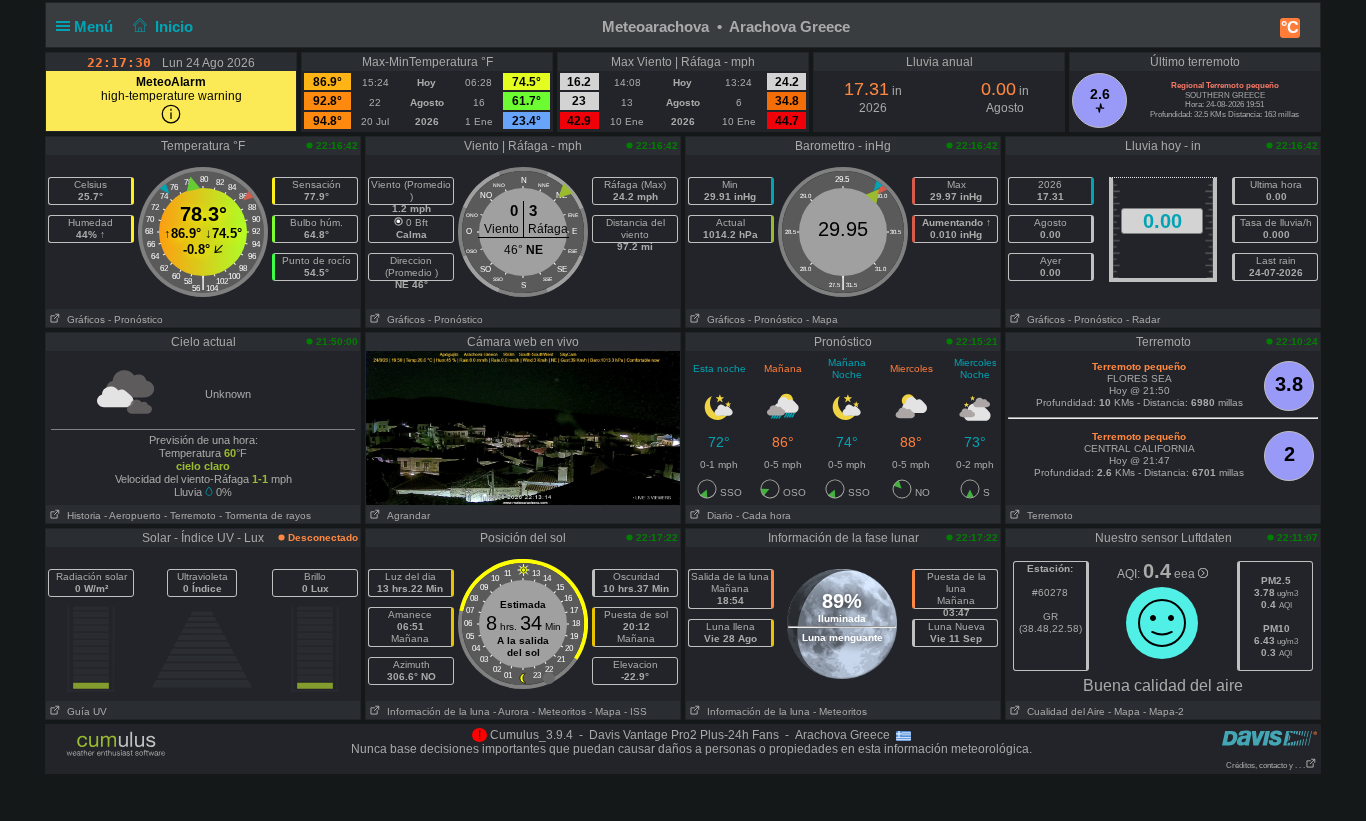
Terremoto (1047, 515)
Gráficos (83, 319)
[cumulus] (116, 745)
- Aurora (511, 711)
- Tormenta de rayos (265, 515)
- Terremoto (190, 515)
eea (1186, 574)
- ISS (635, 711)
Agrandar (405, 515)
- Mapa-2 (1162, 711)
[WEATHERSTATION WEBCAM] (523, 427)
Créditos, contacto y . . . (1265, 765)
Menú (95, 26)
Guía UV (84, 711)
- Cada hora (763, 515)
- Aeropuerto (132, 515)
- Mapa (822, 319)
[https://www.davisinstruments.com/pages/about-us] (1269, 737)
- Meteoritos (559, 711)
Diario (717, 515)
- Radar (1143, 319)
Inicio (174, 26)
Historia (81, 515)
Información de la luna (435, 711)
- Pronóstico (135, 319)
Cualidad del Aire (1063, 711)
